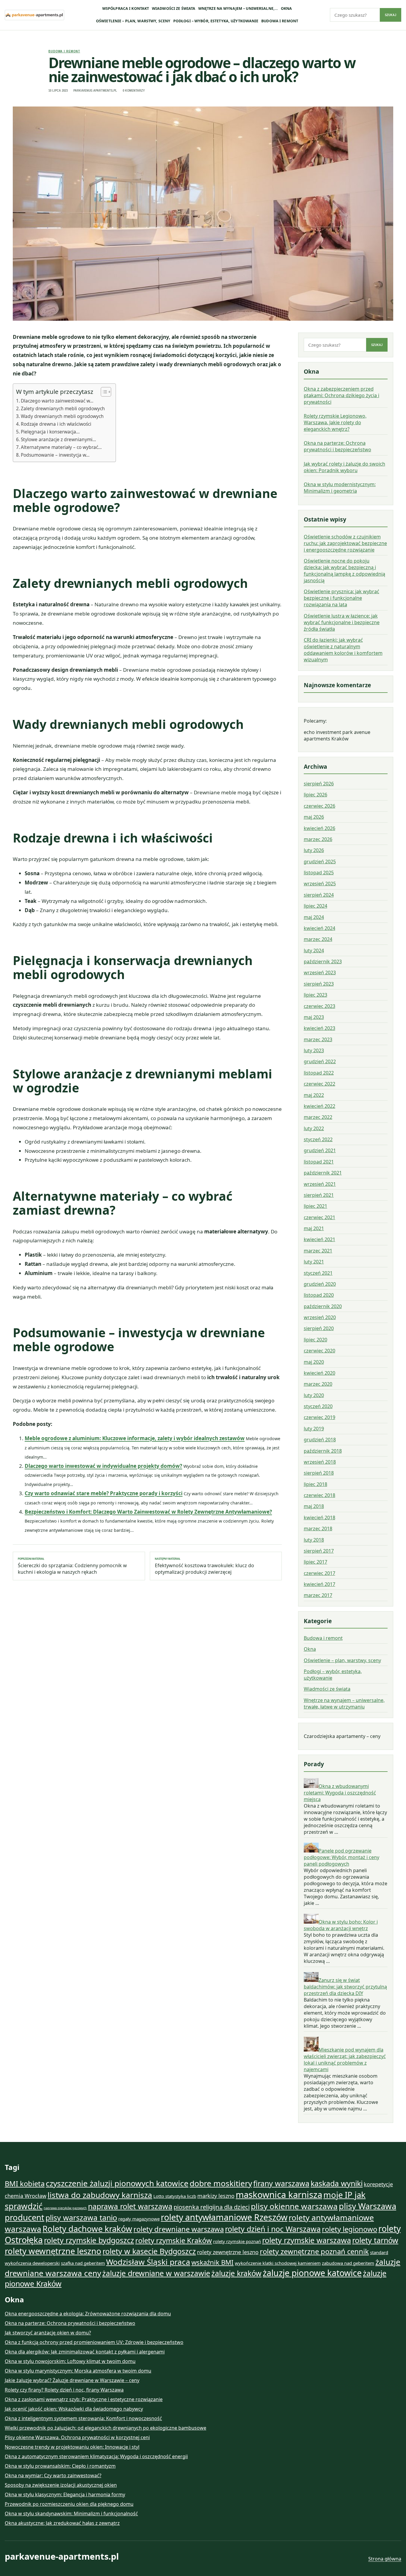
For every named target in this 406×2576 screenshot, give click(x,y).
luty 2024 (314, 950)
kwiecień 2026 (320, 828)
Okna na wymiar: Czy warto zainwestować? (53, 2475)
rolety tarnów (375, 2240)
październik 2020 (323, 1306)
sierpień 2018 (319, 1473)
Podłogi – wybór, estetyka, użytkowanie (216, 21)
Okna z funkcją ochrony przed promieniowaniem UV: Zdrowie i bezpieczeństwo (94, 2342)
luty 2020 (314, 1395)
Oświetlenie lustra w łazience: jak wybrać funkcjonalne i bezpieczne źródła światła (342, 622)
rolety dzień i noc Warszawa (273, 2229)
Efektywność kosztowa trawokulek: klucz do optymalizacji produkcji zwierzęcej (204, 1566)
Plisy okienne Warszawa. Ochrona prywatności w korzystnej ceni (77, 2437)
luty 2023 (314, 1050)
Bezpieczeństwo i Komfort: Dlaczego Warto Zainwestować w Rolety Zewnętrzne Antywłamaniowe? (148, 1512)
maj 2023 (314, 1017)
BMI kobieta (25, 2184)
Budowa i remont (280, 21)
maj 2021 (314, 1228)
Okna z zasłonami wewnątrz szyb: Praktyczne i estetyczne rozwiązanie (84, 2399)
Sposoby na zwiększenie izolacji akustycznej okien (61, 2485)
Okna (287, 8)
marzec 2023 (318, 1039)
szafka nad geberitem (83, 2263)
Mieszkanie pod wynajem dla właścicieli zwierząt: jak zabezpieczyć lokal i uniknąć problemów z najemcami (345, 2060)
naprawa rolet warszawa (130, 2206)
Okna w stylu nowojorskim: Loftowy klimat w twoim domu (70, 2361)
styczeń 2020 (318, 1406)
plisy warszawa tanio (81, 2218)
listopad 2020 (319, 1295)
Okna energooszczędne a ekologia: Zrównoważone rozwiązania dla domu (88, 2314)
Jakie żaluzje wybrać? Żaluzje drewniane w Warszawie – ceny (72, 2380)
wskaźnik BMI (213, 2262)
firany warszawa (281, 2183)
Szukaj (391, 15)
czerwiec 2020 (320, 1351)
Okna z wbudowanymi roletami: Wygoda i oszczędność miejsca (340, 1793)
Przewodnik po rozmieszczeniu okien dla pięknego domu (69, 2504)
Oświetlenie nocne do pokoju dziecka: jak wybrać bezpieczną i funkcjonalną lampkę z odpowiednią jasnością (344, 571)
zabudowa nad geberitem (348, 2263)
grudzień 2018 (320, 1440)
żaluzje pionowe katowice (312, 2273)
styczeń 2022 (318, 1139)
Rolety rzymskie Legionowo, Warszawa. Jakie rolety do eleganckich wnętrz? (335, 422)
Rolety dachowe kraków (87, 2229)
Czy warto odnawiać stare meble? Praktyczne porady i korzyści (104, 1493)
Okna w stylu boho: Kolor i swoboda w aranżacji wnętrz (341, 1925)
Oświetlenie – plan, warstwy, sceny (133, 21)
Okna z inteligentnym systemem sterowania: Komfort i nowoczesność (83, 2418)
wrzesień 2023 (320, 973)
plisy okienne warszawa (294, 2206)
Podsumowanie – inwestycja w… (55, 455)
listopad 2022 (319, 1073)
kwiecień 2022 (320, 1106)
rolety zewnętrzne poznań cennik (314, 2251)
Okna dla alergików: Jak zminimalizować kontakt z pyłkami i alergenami (85, 2352)
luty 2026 (314, 850)
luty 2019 (314, 1429)
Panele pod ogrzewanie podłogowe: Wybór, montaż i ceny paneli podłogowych (342, 1857)
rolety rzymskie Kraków (174, 2240)
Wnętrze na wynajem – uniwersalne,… (238, 8)
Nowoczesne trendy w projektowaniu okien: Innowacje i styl (72, 2447)
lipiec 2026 (315, 795)
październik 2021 (323, 1173)
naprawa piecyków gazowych (65, 2208)
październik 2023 (323, 962)
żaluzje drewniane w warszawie (156, 2273)
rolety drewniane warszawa (179, 2229)
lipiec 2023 (315, 995)
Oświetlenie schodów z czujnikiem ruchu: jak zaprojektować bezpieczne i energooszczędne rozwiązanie (345, 543)
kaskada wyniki (337, 2183)
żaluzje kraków (236, 2273)
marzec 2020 (318, 1384)
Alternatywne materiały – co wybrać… (61, 447)
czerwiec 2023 (320, 1006)
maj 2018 (314, 1506)
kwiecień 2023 (320, 1028)
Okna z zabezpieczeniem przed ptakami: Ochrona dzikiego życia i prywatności (342, 395)
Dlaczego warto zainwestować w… (57, 401)
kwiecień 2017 (320, 1584)
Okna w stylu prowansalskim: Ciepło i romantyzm (60, 2466)
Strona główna (385, 2559)
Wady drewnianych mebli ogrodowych (62, 416)
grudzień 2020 (320, 1284)
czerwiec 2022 (320, 1084)
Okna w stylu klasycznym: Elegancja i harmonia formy (65, 2494)
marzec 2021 (318, 1251)
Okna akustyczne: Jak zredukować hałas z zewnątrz (62, 2523)
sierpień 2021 (319, 1195)
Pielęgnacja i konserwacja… (50, 432)
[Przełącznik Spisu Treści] (103, 392)
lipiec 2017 (315, 1562)
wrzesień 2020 (320, 1317)
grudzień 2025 (320, 862)
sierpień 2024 (319, 895)
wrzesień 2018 (320, 1462)
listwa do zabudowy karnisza (100, 2195)
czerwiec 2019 (320, 1417)
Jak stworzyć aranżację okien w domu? (48, 2333)
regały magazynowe (139, 2219)
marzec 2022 (318, 1117)
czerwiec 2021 (320, 1217)
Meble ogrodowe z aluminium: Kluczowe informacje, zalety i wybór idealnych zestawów (135, 1438)
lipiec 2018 (315, 1484)
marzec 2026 (318, 839)
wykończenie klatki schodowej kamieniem (278, 2263)
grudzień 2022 (320, 1061)
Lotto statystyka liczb (175, 2196)
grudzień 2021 (320, 1150)
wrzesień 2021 (320, 1184)
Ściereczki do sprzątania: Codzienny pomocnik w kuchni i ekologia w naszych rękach (72, 1566)
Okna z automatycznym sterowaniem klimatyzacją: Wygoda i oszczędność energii (96, 2456)
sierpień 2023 (319, 984)
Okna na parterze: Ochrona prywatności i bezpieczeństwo (337, 446)
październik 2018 (323, 1451)
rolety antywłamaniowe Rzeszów (224, 2217)
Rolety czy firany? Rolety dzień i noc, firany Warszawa (64, 2390)
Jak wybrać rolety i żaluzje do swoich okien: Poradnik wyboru (344, 467)
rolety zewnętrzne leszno (228, 2252)
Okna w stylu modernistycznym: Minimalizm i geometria (340, 488)
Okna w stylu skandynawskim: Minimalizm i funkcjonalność (71, 2514)
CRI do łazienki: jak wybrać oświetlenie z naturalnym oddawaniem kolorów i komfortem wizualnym (343, 650)
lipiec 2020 (315, 1340)
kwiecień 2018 (320, 1518)
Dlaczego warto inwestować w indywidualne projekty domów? (103, 1466)
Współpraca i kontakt (126, 8)
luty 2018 (314, 1540)
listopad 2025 (319, 873)
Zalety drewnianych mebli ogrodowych (63, 408)
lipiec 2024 (315, 906)
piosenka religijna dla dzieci (212, 2207)
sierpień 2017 (319, 1551)
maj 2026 (314, 817)
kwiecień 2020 (320, 1373)
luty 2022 (314, 1128)
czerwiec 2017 (320, 1573)
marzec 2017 (318, 1595)
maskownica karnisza (279, 2195)
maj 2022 (314, 1095)
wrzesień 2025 (320, 884)
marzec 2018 (318, 1529)
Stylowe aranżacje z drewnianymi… (58, 439)
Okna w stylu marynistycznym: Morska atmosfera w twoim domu (78, 2371)
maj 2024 (314, 917)
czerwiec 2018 (320, 1495)
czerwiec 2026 (320, 806)
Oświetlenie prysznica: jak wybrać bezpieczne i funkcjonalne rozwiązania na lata (342, 598)
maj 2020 (314, 1362)
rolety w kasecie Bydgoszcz (149, 2251)
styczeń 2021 (318, 1273)
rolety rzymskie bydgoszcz (89, 2240)
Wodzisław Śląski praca (148, 2262)
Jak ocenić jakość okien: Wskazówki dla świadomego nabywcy (74, 2409)
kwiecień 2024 (320, 928)
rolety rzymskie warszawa (307, 2240)
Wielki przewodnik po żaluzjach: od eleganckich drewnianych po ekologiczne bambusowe (106, 2428)
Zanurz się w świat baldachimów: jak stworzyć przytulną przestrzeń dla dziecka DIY (345, 1987)
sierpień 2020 (319, 1328)
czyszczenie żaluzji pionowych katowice (117, 2183)
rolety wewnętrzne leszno (53, 2251)
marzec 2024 (318, 939)
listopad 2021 (319, 1162)
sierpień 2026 (319, 784)
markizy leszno (216, 2196)
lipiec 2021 (315, 1206)
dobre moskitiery (221, 2183)
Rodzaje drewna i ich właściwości (56, 424)
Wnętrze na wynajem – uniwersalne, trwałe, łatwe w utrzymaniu (344, 1703)
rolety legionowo (350, 2229)
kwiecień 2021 (320, 1239)
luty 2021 (314, 1262)
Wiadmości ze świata (174, 8)
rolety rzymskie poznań (237, 2241)
